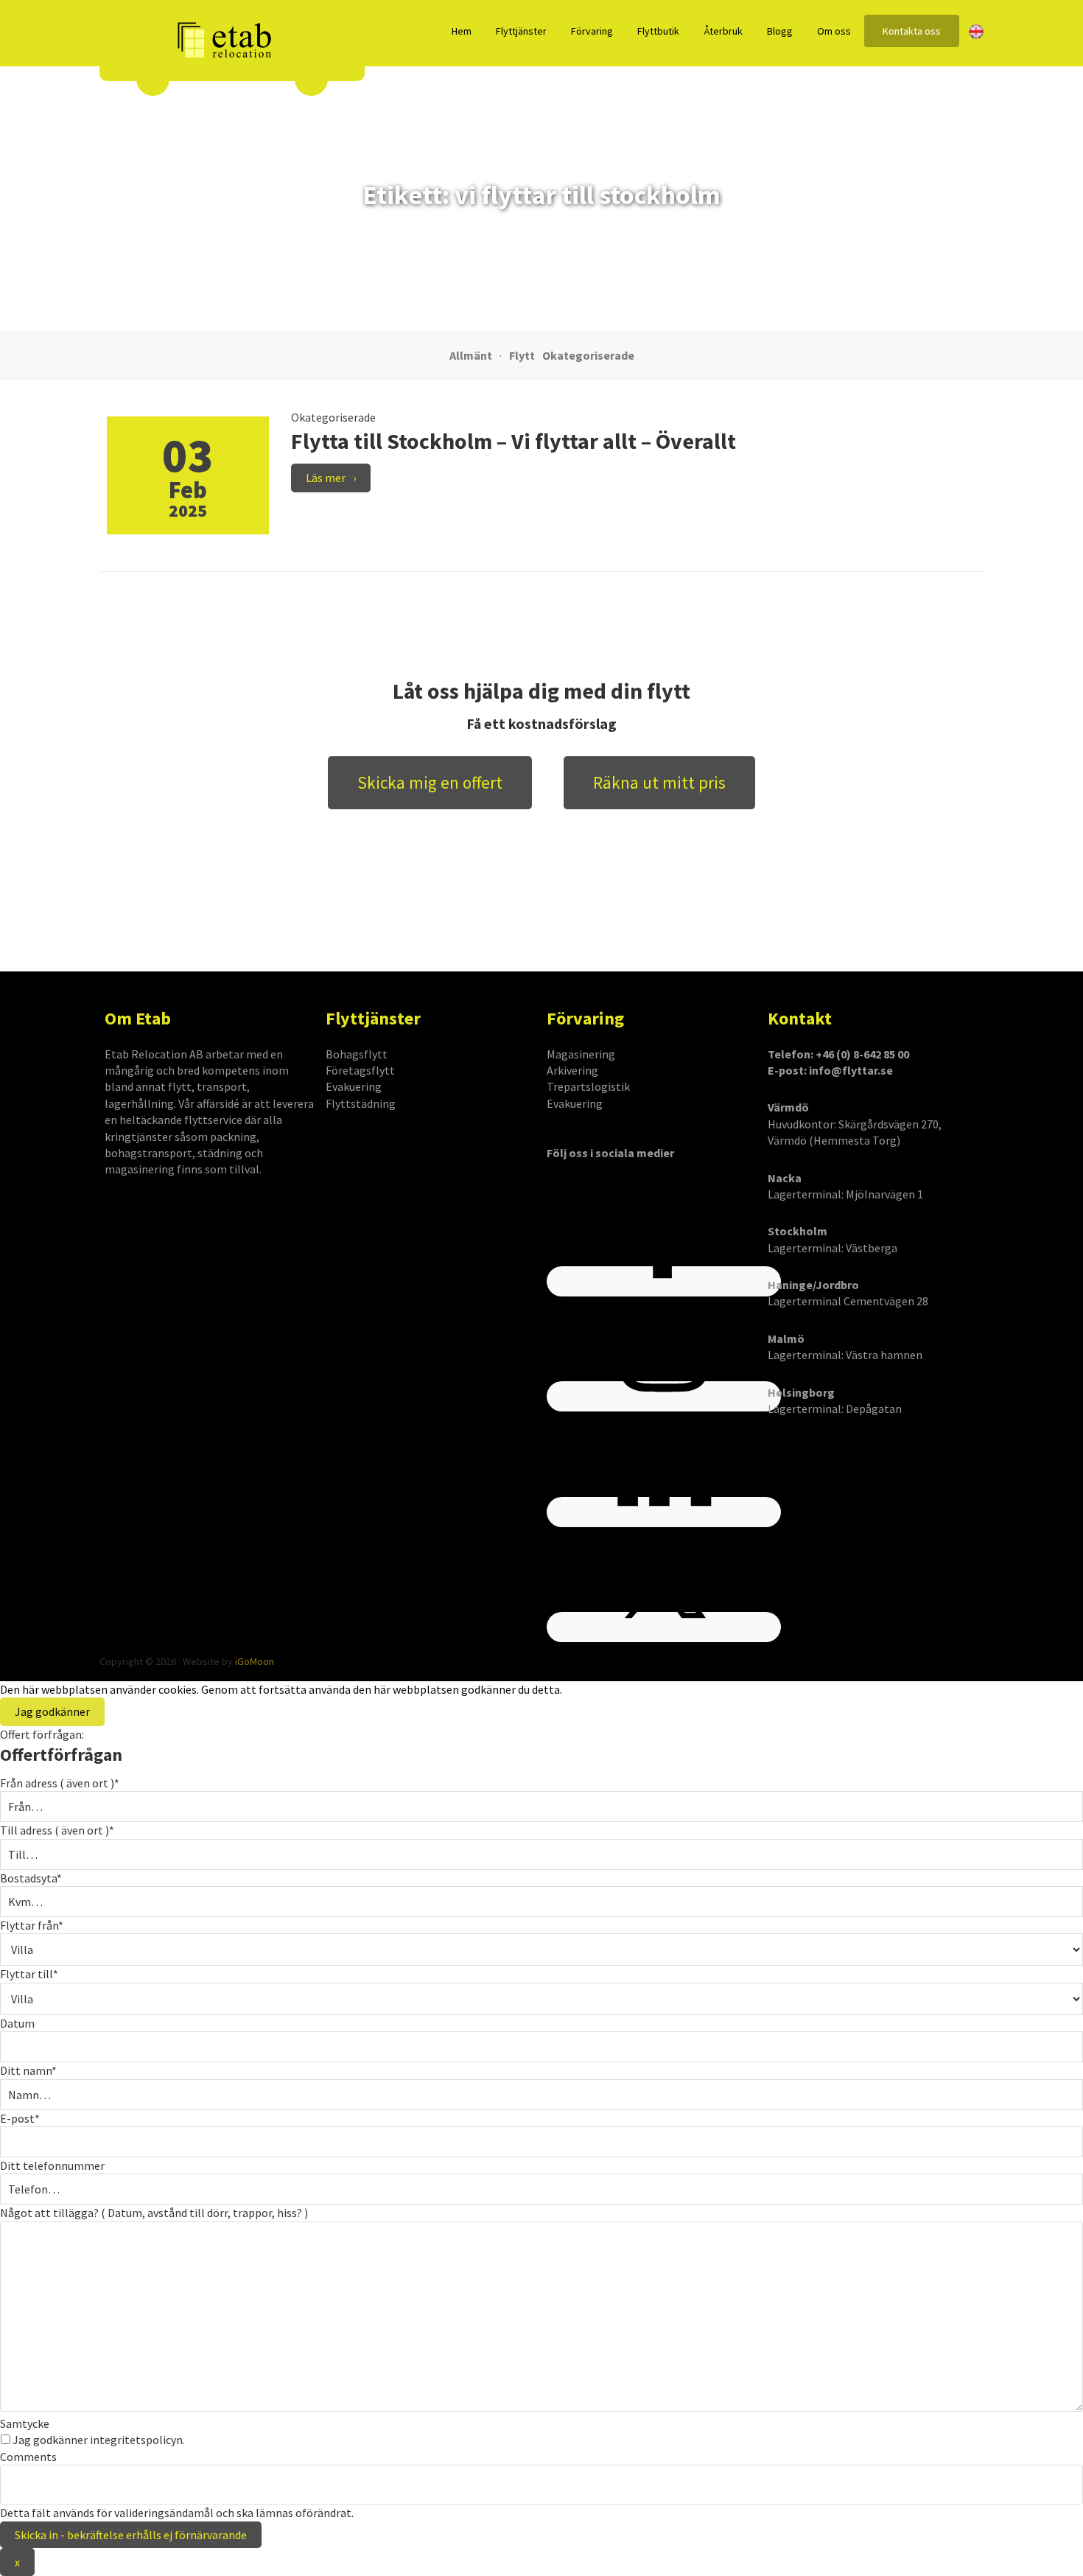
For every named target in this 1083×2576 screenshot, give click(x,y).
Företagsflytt (360, 1070)
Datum (17, 2023)
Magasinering (581, 1054)
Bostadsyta (31, 1878)
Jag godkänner (52, 1711)
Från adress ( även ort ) (60, 1783)
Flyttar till (29, 1974)
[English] (976, 32)
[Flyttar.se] (225, 41)
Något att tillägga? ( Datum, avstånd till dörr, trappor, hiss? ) (154, 2213)
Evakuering (354, 1086)
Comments (28, 2457)
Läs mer (326, 478)
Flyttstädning (361, 1103)
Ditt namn (28, 2070)
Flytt (522, 355)
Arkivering (572, 1070)
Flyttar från (32, 1925)
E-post (20, 2118)
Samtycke (25, 2423)
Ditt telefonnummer (52, 2165)
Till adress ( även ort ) (57, 1830)
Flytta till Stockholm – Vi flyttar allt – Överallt (514, 441)
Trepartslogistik (588, 1086)
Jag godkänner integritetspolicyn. (99, 2440)
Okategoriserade (588, 355)
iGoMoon (255, 1661)
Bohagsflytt (357, 1054)
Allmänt (471, 355)
